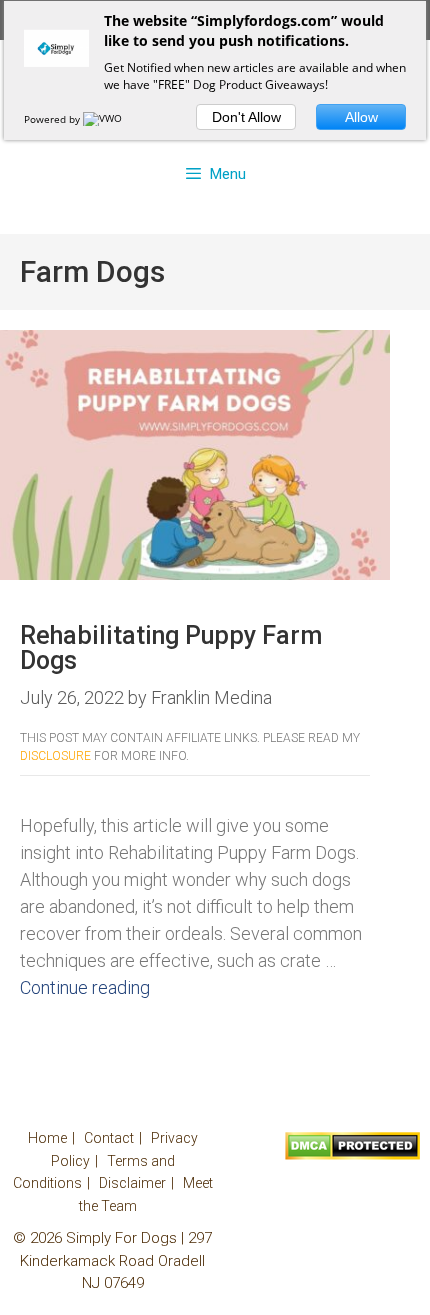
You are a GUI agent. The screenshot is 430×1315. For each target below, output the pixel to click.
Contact (109, 1138)
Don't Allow (246, 117)
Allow (361, 117)
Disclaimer (132, 1183)
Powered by (53, 119)
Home (47, 1138)
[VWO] (104, 119)
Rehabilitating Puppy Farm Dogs (171, 648)
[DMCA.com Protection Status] (352, 1155)
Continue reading (85, 987)
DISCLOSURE (55, 756)
